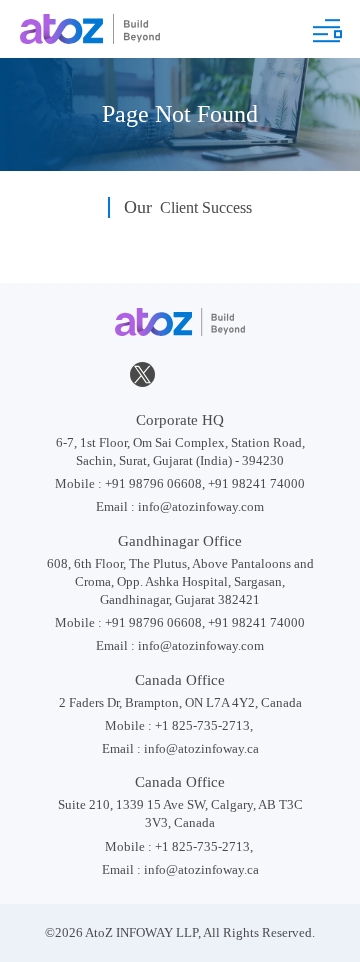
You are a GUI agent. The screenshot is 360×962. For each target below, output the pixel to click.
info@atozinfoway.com (201, 506)
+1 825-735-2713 (202, 725)
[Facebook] (106, 374)
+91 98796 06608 (153, 483)
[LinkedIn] (179, 374)
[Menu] (326, 30)
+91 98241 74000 (256, 483)
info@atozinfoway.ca (201, 748)
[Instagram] (217, 374)
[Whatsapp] (255, 374)
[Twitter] (142, 376)
